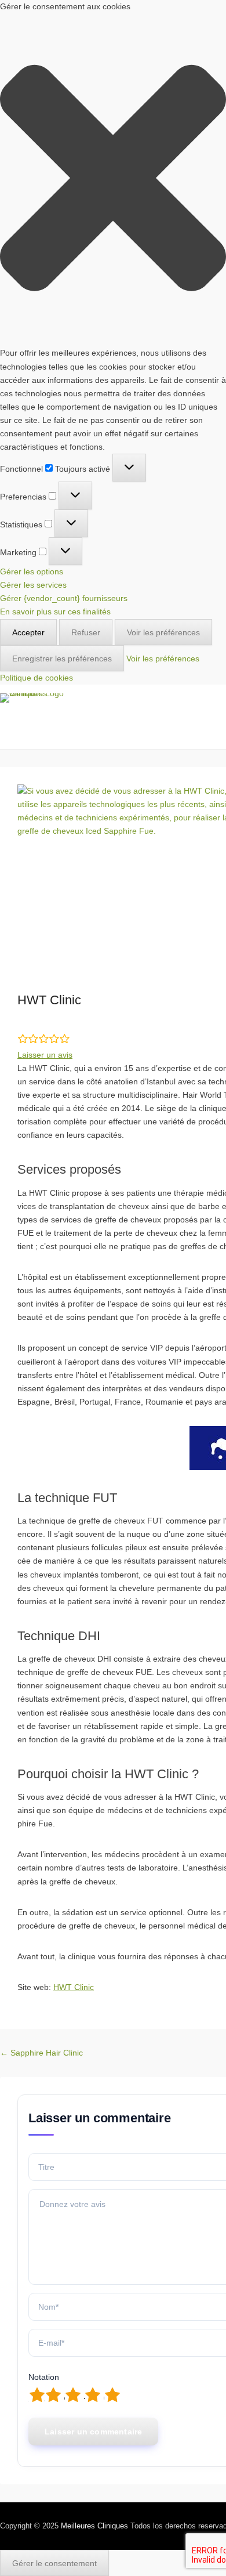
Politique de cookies (37, 678)
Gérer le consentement (54, 2563)
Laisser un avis (45, 1055)
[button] (113, 180)
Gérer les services (33, 585)
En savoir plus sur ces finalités (55, 612)
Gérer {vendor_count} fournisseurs (64, 598)
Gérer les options (32, 571)
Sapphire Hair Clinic (41, 2053)
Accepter (28, 632)
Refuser (86, 632)
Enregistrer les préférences (62, 659)
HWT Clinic (74, 1987)
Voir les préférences (163, 632)
